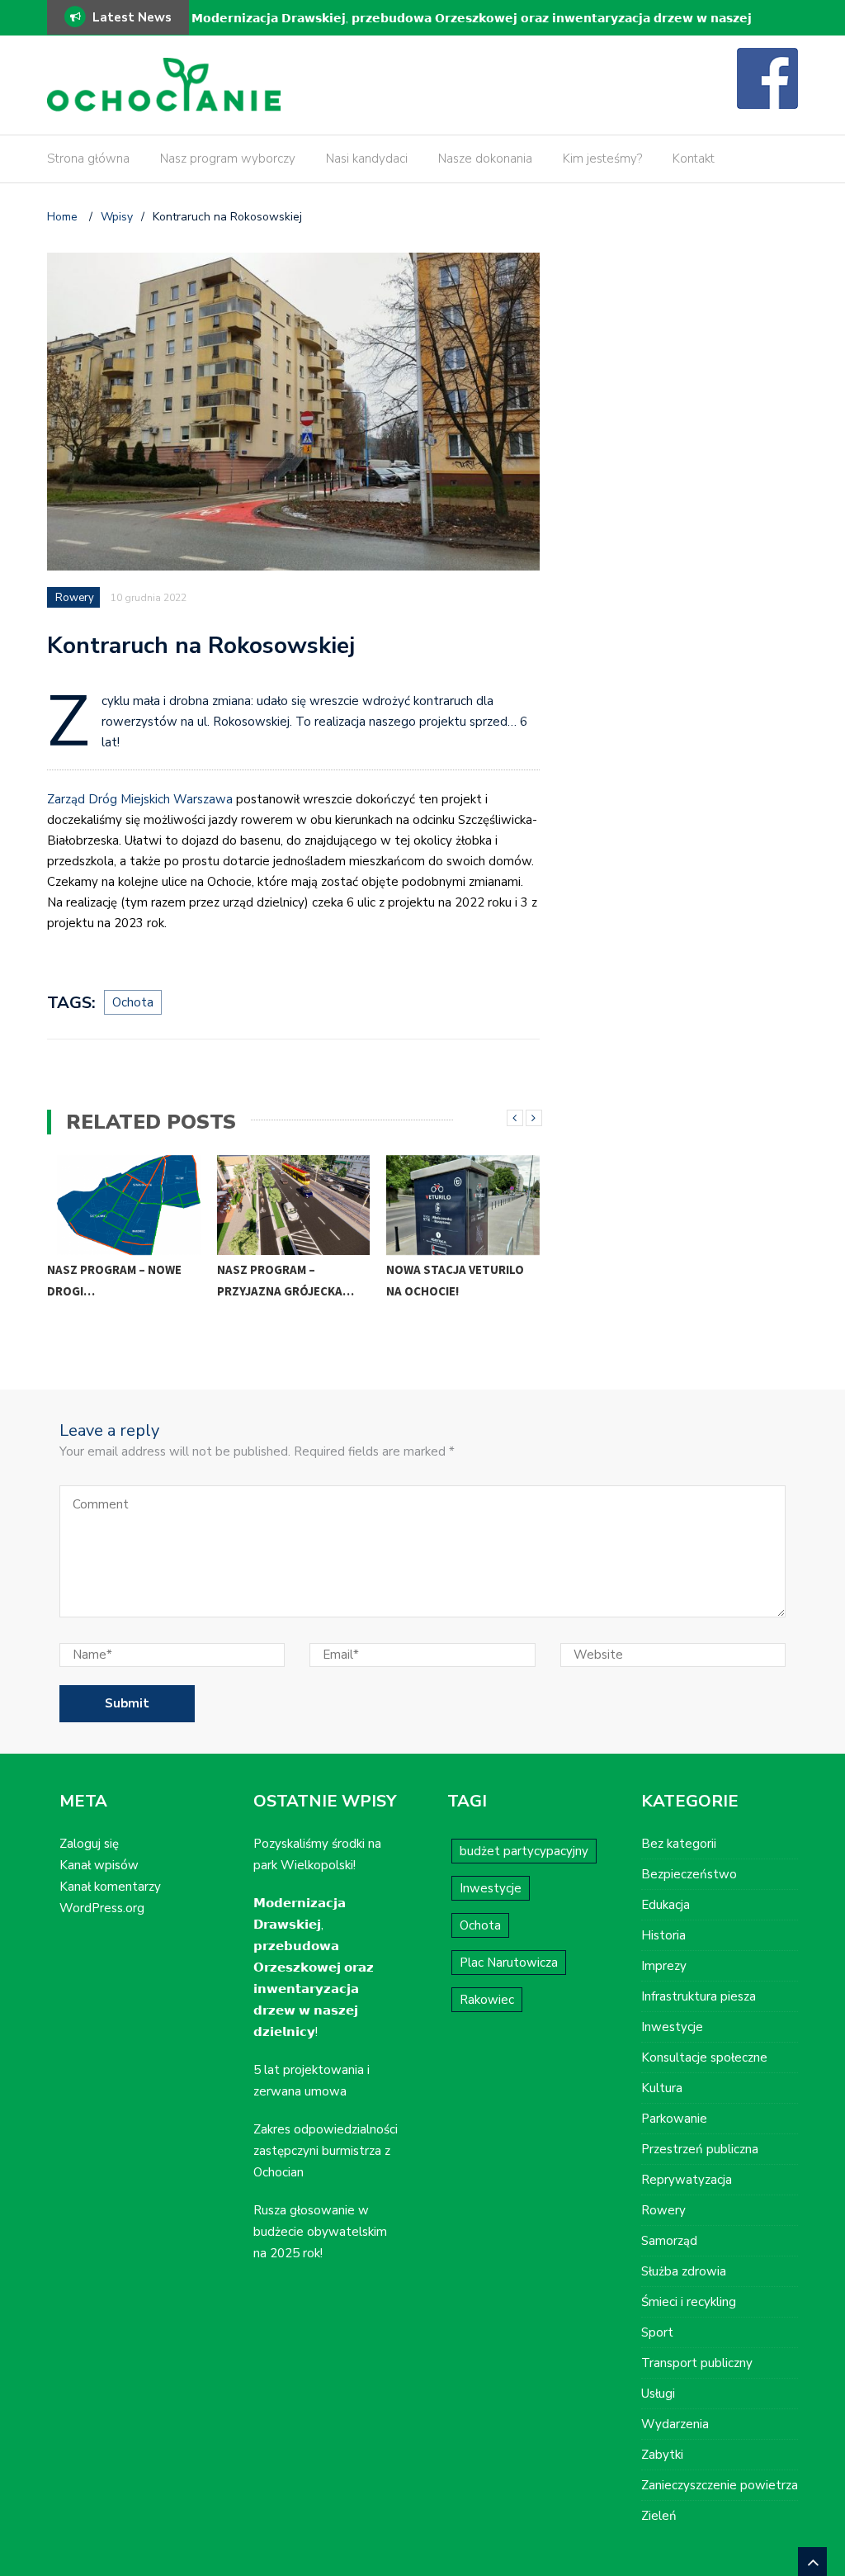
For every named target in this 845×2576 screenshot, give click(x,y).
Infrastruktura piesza (699, 1996)
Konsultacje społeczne (704, 2057)
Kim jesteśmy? (602, 159)
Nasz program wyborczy (228, 159)
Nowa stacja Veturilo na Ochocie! (455, 1280)
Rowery (75, 598)
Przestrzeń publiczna (700, 2149)
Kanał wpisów (99, 1865)
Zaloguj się (89, 1844)
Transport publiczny (697, 2363)
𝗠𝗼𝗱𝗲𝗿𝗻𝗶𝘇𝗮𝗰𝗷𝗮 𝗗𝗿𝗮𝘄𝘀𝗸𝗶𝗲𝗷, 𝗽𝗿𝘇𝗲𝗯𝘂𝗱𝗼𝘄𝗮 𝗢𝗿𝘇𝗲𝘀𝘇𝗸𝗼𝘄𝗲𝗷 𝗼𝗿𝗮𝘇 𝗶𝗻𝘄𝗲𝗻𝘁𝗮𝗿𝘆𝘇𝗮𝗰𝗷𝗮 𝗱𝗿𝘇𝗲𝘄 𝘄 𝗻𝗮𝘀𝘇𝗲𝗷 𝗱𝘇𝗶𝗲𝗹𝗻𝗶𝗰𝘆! (472, 29)
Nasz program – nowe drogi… (114, 1280)
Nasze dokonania (485, 159)
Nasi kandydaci (367, 159)
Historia (663, 1935)
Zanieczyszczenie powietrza (720, 2485)
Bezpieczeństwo (689, 1874)
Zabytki (662, 2455)
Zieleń (659, 2516)
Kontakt (694, 159)
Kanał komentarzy (110, 1887)
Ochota (133, 1002)
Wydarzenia (675, 2424)
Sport (657, 2332)
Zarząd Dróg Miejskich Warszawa (140, 799)
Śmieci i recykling (689, 2302)
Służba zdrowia (684, 2271)
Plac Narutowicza (509, 1963)
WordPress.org (102, 1908)
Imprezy (664, 1966)
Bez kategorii (679, 1844)
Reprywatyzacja (687, 2180)
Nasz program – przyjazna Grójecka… (286, 1280)
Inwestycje (491, 1888)
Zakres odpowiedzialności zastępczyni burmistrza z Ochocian (326, 2151)
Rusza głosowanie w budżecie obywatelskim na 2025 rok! (320, 2232)
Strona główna (88, 159)
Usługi (658, 2394)
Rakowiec (487, 2000)
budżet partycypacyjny (524, 1851)
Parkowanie (674, 2119)
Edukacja (666, 1905)
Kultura (662, 2088)
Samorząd (669, 2241)
